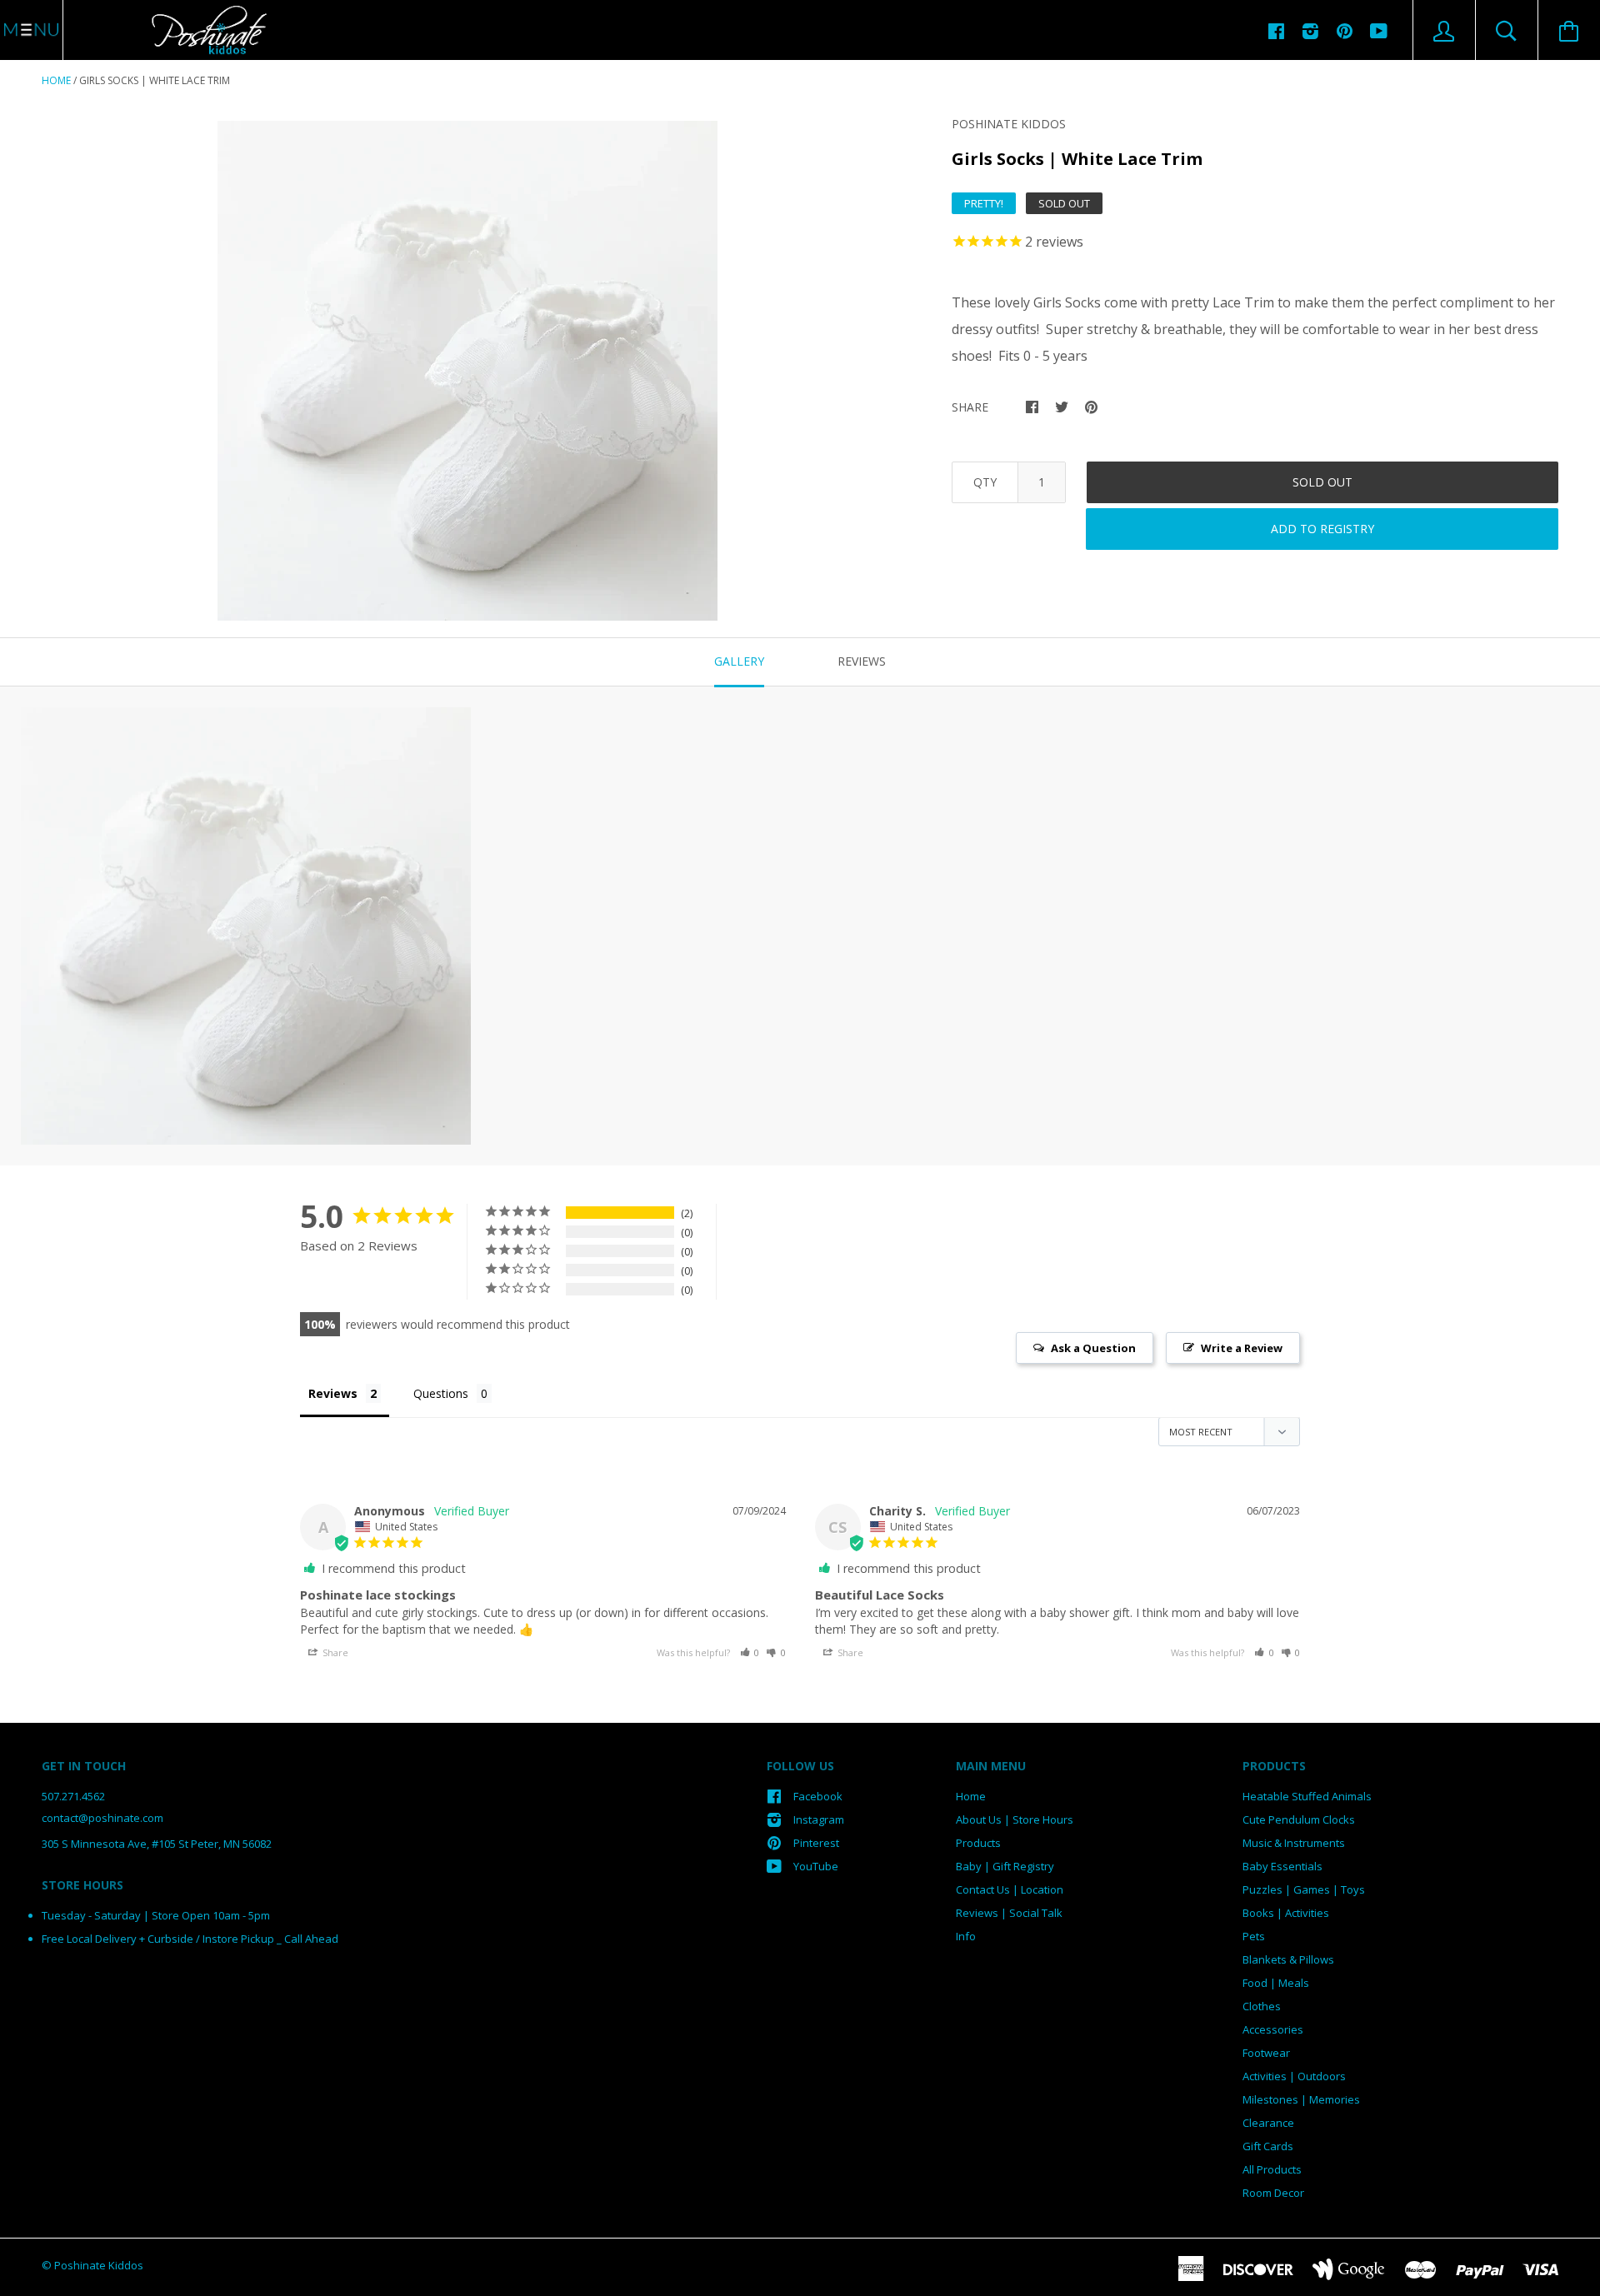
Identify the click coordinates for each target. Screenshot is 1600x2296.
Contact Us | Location (1010, 1889)
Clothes (1262, 2006)
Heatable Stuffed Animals (1307, 1796)
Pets (1254, 1936)
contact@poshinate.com (102, 1818)
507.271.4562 (73, 1796)
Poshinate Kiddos (1009, 124)
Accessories (1273, 2029)
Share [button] (334, 1652)
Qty (985, 482)
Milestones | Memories (1301, 2099)
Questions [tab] (441, 1393)
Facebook (818, 1796)
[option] (467, 371)
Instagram (819, 1819)
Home (56, 80)
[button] (750, 1652)
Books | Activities (1286, 1913)
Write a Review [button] (1242, 1348)
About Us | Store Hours (1015, 1819)
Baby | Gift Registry (1005, 1866)
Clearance (1268, 2123)
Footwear (1266, 2053)
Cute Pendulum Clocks (1299, 1819)
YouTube (816, 1866)
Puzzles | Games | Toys (1304, 1889)
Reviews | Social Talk (1009, 1913)
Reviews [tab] (862, 661)
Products (978, 1843)
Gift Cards (1268, 2146)
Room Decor (1273, 2193)
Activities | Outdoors (1294, 2076)
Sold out (1322, 482)
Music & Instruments (1294, 1843)
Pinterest (816, 1843)
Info (966, 1936)
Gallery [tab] (739, 661)
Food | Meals (1276, 1983)
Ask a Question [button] (1093, 1348)
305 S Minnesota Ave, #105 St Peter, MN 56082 (157, 1844)
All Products (1272, 2169)
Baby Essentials (1282, 1866)
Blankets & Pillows (1288, 1959)
